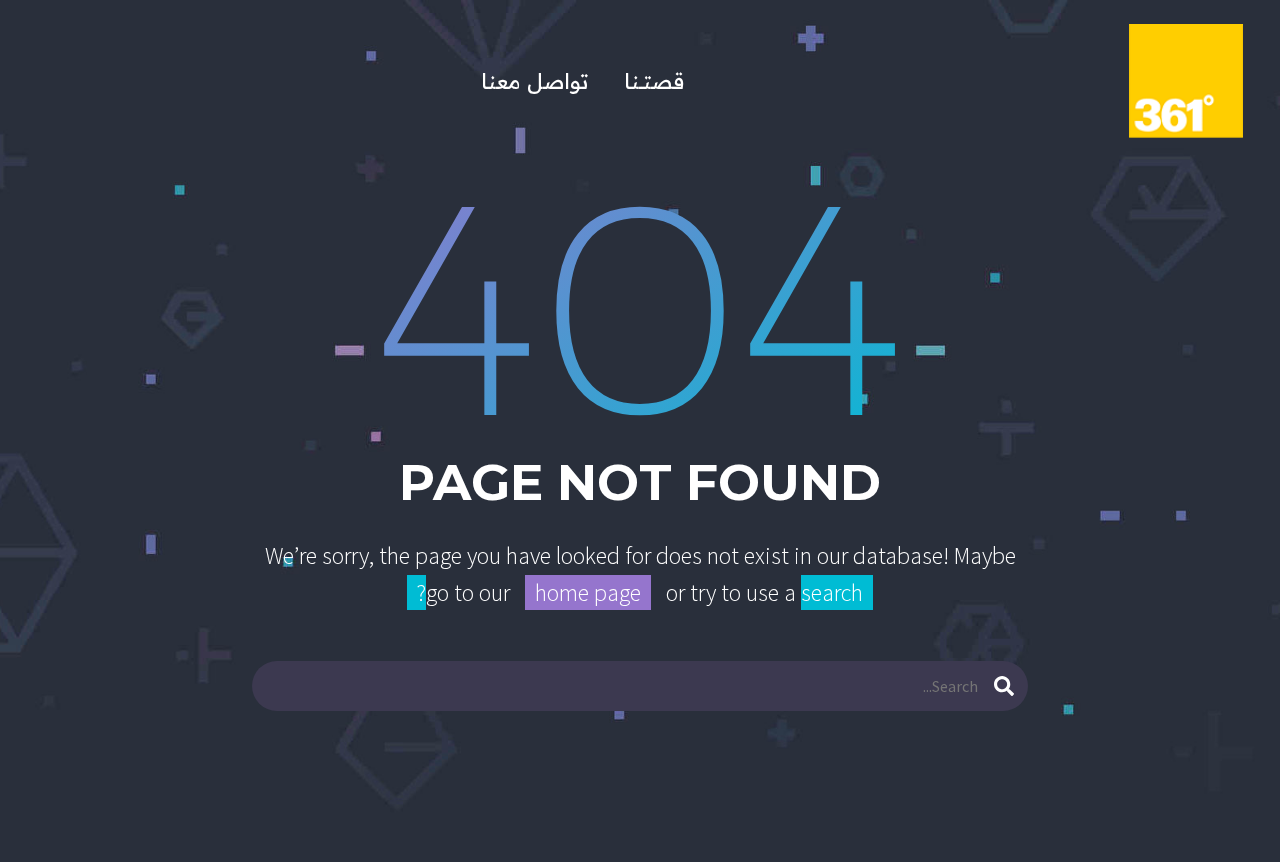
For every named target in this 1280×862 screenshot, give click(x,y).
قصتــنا (654, 81)
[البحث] (1004, 686)
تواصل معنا (534, 81)
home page (588, 592)
